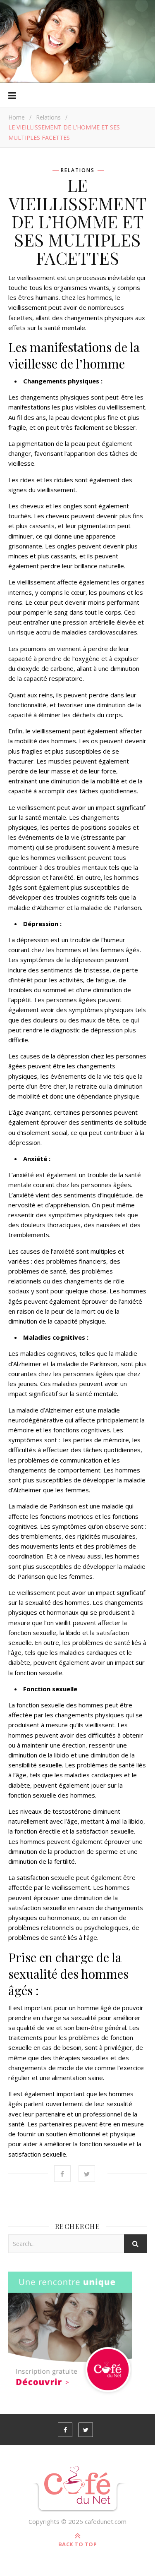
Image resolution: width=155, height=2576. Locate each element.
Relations (48, 117)
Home (17, 117)
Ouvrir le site (76, 32)
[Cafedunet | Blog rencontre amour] (77, 2489)
